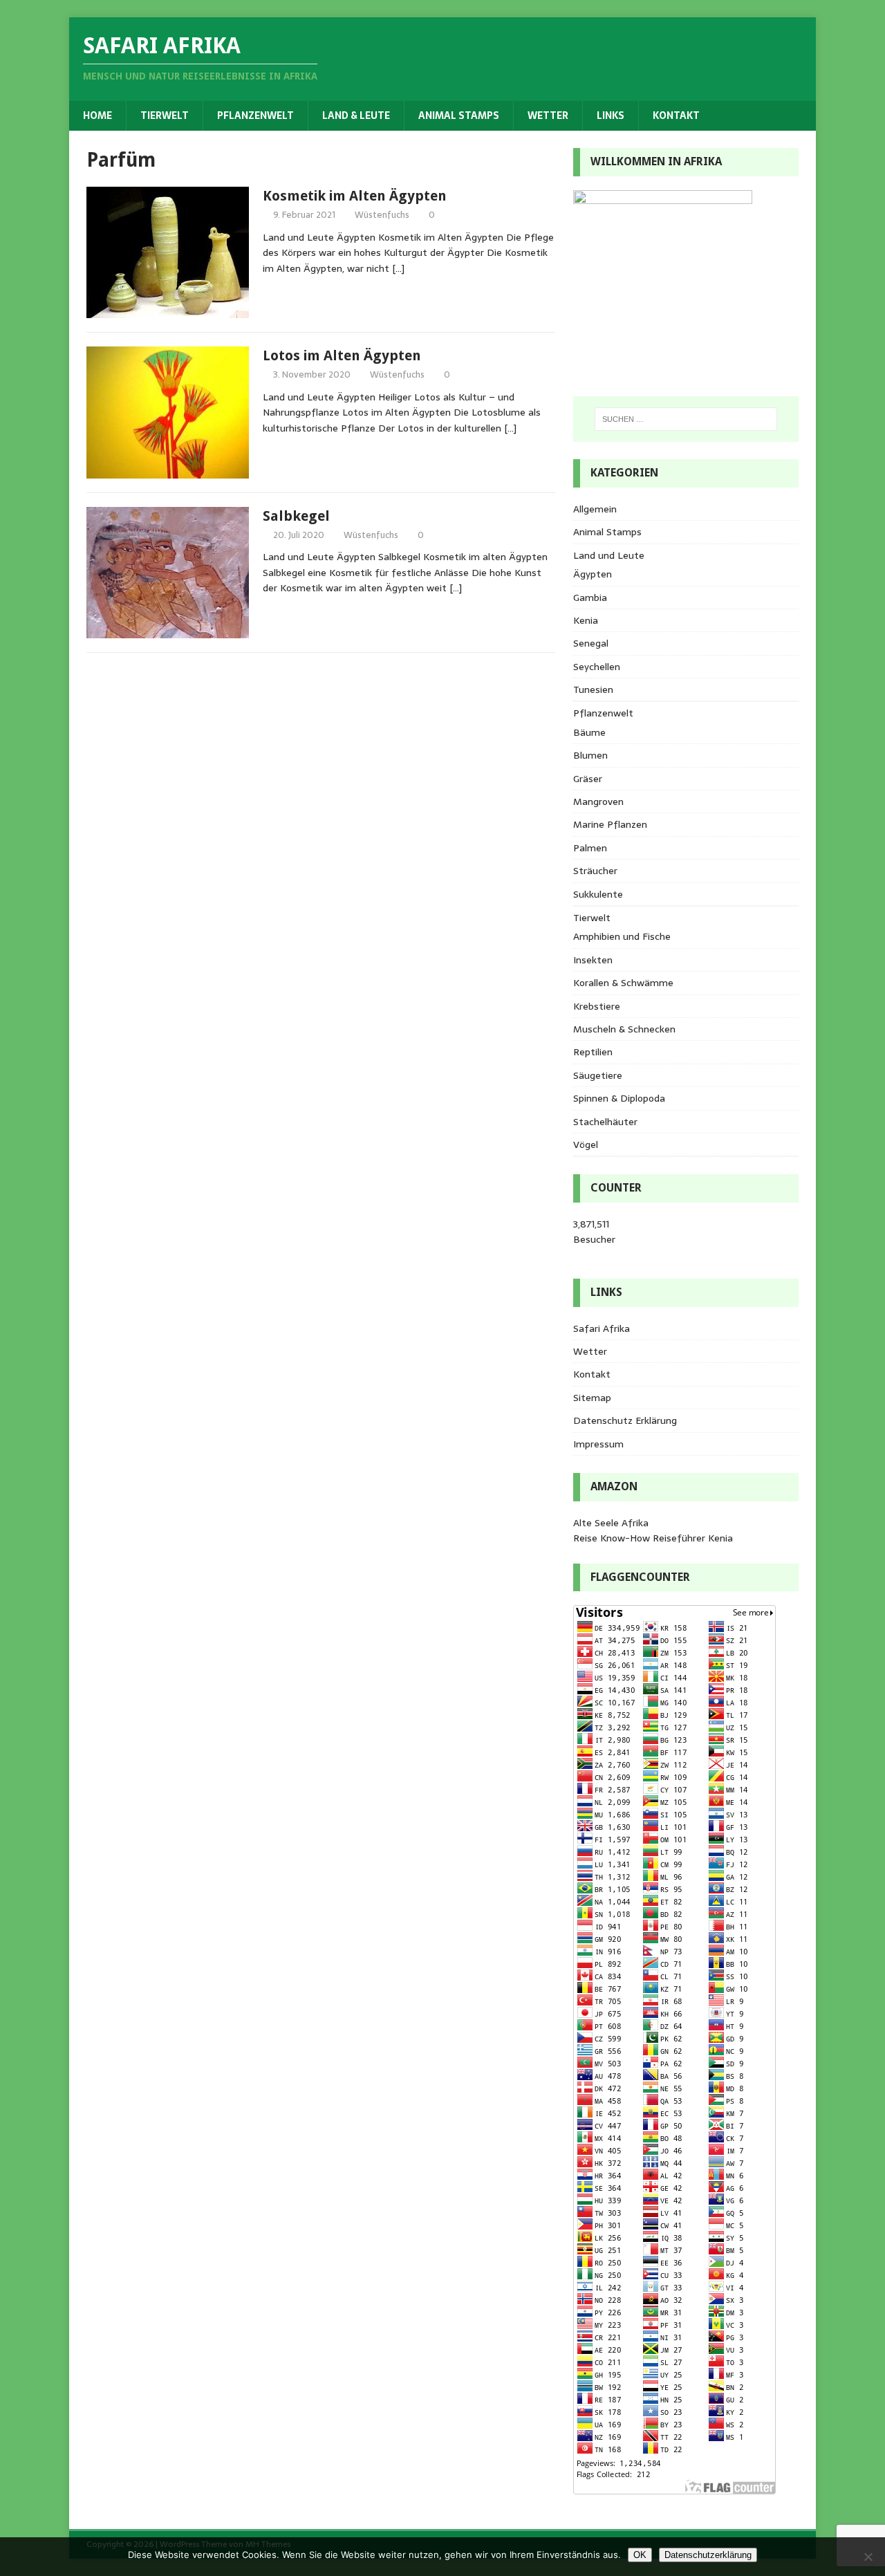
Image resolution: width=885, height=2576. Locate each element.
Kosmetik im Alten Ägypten (355, 196)
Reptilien (593, 1052)
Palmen (590, 848)
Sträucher (595, 871)
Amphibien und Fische (622, 936)
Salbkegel (296, 516)
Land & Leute (356, 115)
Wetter (548, 115)
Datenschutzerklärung (708, 2555)
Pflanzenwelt (255, 115)
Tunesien (593, 689)
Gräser (588, 779)
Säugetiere (598, 1075)
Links (611, 115)
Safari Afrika (602, 1328)
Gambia (590, 597)
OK (640, 2555)
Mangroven (598, 801)
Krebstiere (597, 1006)
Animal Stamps (459, 115)
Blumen (590, 755)
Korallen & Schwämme (623, 983)
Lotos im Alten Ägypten (342, 355)
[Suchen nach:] (686, 419)
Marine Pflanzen (610, 824)
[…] (398, 268)
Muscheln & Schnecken (624, 1029)
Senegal (591, 643)
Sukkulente (598, 894)
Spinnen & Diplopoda (619, 1098)
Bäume (589, 732)
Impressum (598, 1444)
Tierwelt (165, 115)
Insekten (593, 960)
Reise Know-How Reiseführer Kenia (653, 1538)
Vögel (586, 1145)
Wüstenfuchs (382, 215)
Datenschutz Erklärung (625, 1420)
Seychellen (597, 667)
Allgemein (595, 509)
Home (97, 115)
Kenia (586, 620)
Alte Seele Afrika (611, 1523)
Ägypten (593, 574)
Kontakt (676, 115)
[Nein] (868, 2557)
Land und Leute (609, 555)
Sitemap (592, 1398)
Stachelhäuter (605, 1122)
